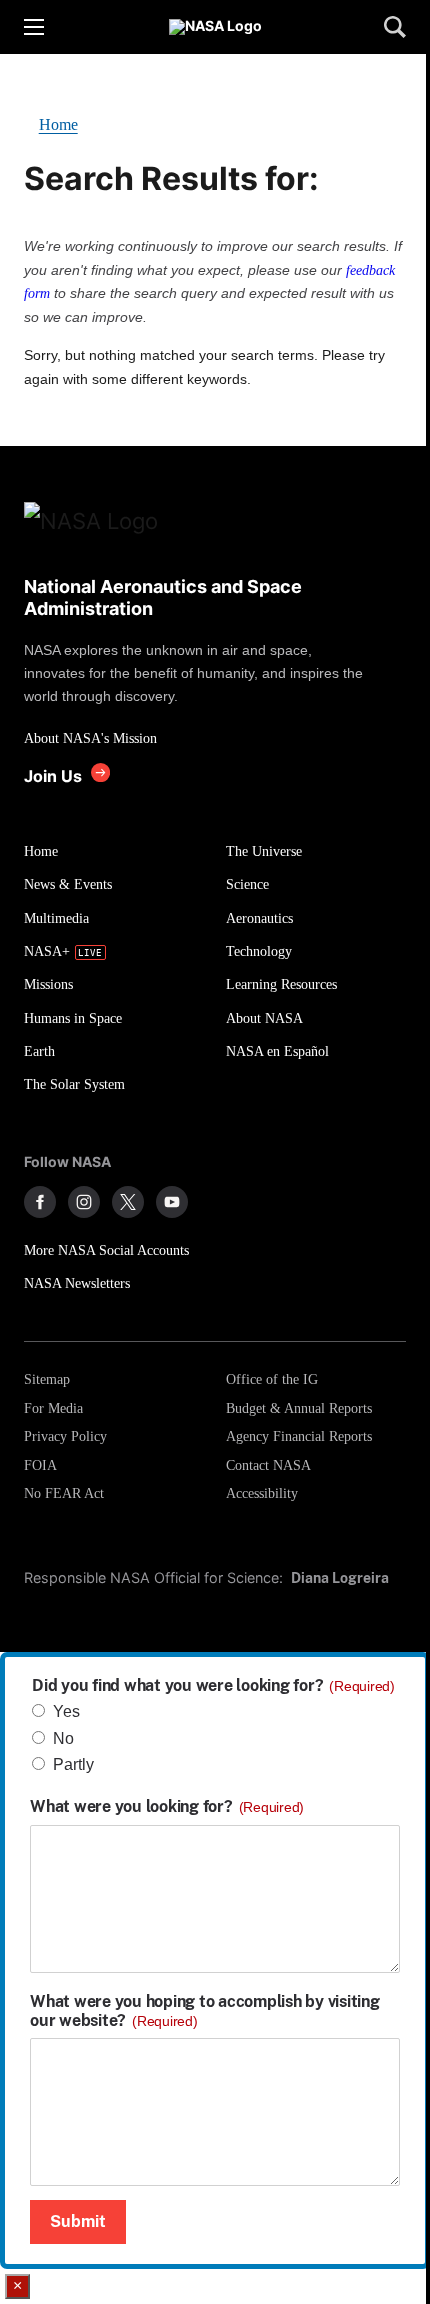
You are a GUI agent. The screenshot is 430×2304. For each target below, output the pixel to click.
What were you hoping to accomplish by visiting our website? (205, 2011)
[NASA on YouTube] (172, 1202)
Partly (73, 1764)
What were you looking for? (167, 1807)
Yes (66, 1711)
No (63, 1738)
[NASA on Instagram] (84, 1202)
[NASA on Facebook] (40, 1202)
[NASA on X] (128, 1202)
